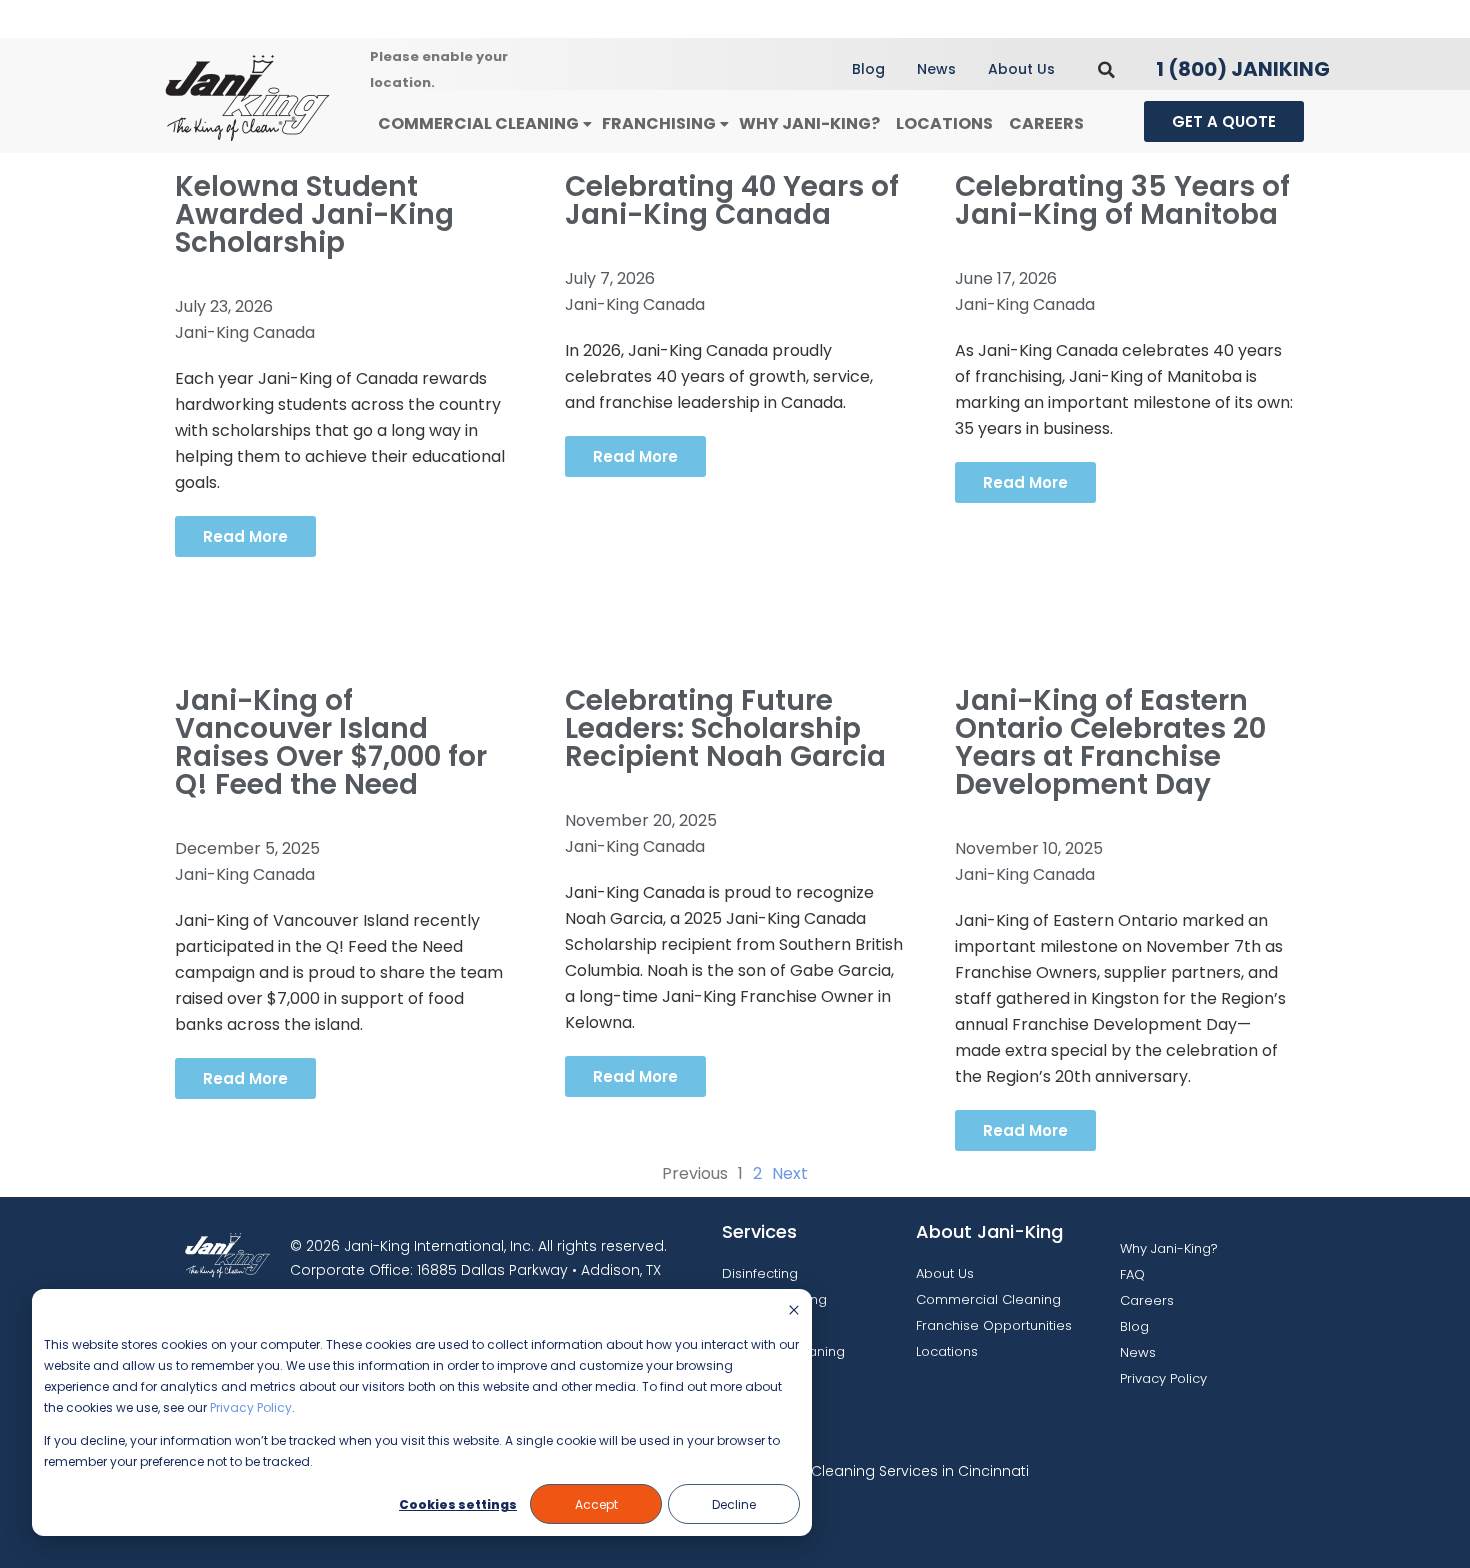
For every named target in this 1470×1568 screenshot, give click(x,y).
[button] (1106, 69)
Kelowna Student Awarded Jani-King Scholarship (314, 214)
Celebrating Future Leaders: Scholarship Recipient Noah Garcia (725, 728)
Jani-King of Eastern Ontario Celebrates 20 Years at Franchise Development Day (1110, 742)
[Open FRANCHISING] (724, 124)
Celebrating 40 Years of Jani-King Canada (732, 200)
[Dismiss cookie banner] (794, 1311)
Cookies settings (458, 1504)
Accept (596, 1504)
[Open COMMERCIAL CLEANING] (587, 124)
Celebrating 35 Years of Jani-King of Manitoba (1122, 200)
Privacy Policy (251, 1407)
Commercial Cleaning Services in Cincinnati (873, 1471)
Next (790, 1173)
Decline (734, 1504)
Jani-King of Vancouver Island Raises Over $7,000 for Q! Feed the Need (331, 742)
